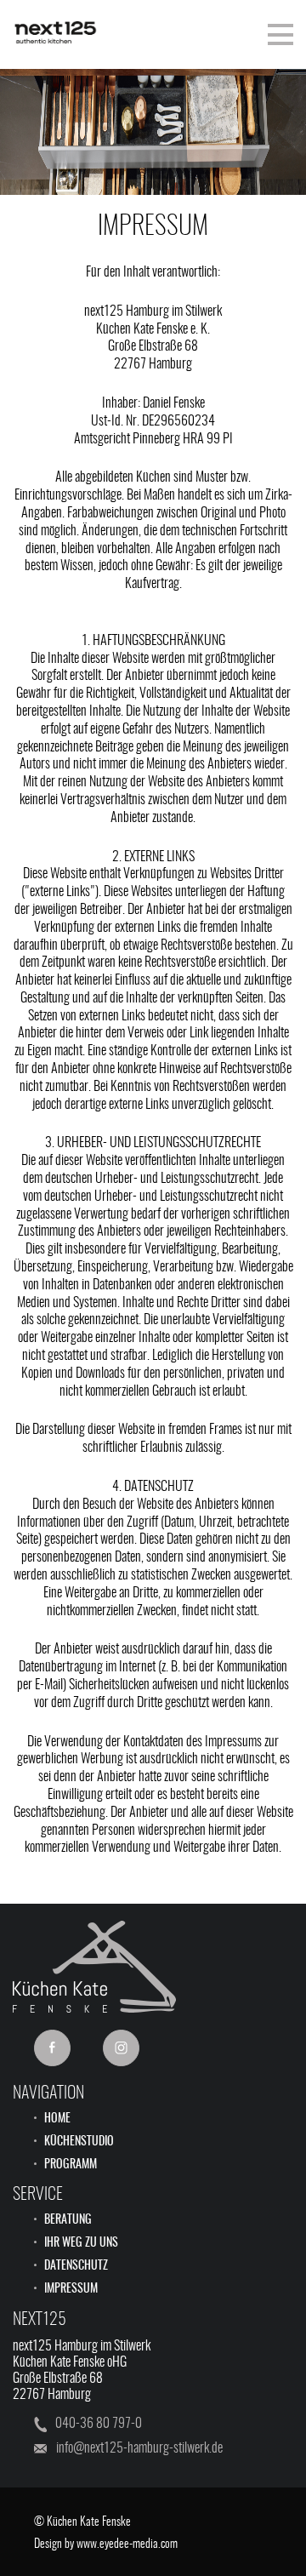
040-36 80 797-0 (99, 2424)
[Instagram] (121, 2048)
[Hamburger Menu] (280, 34)
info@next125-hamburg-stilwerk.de (139, 2448)
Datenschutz (76, 2266)
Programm (71, 2165)
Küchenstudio (79, 2142)
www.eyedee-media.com (127, 2545)
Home (57, 2119)
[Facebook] (52, 2048)
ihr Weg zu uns (81, 2243)
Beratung (68, 2220)
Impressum (71, 2289)
